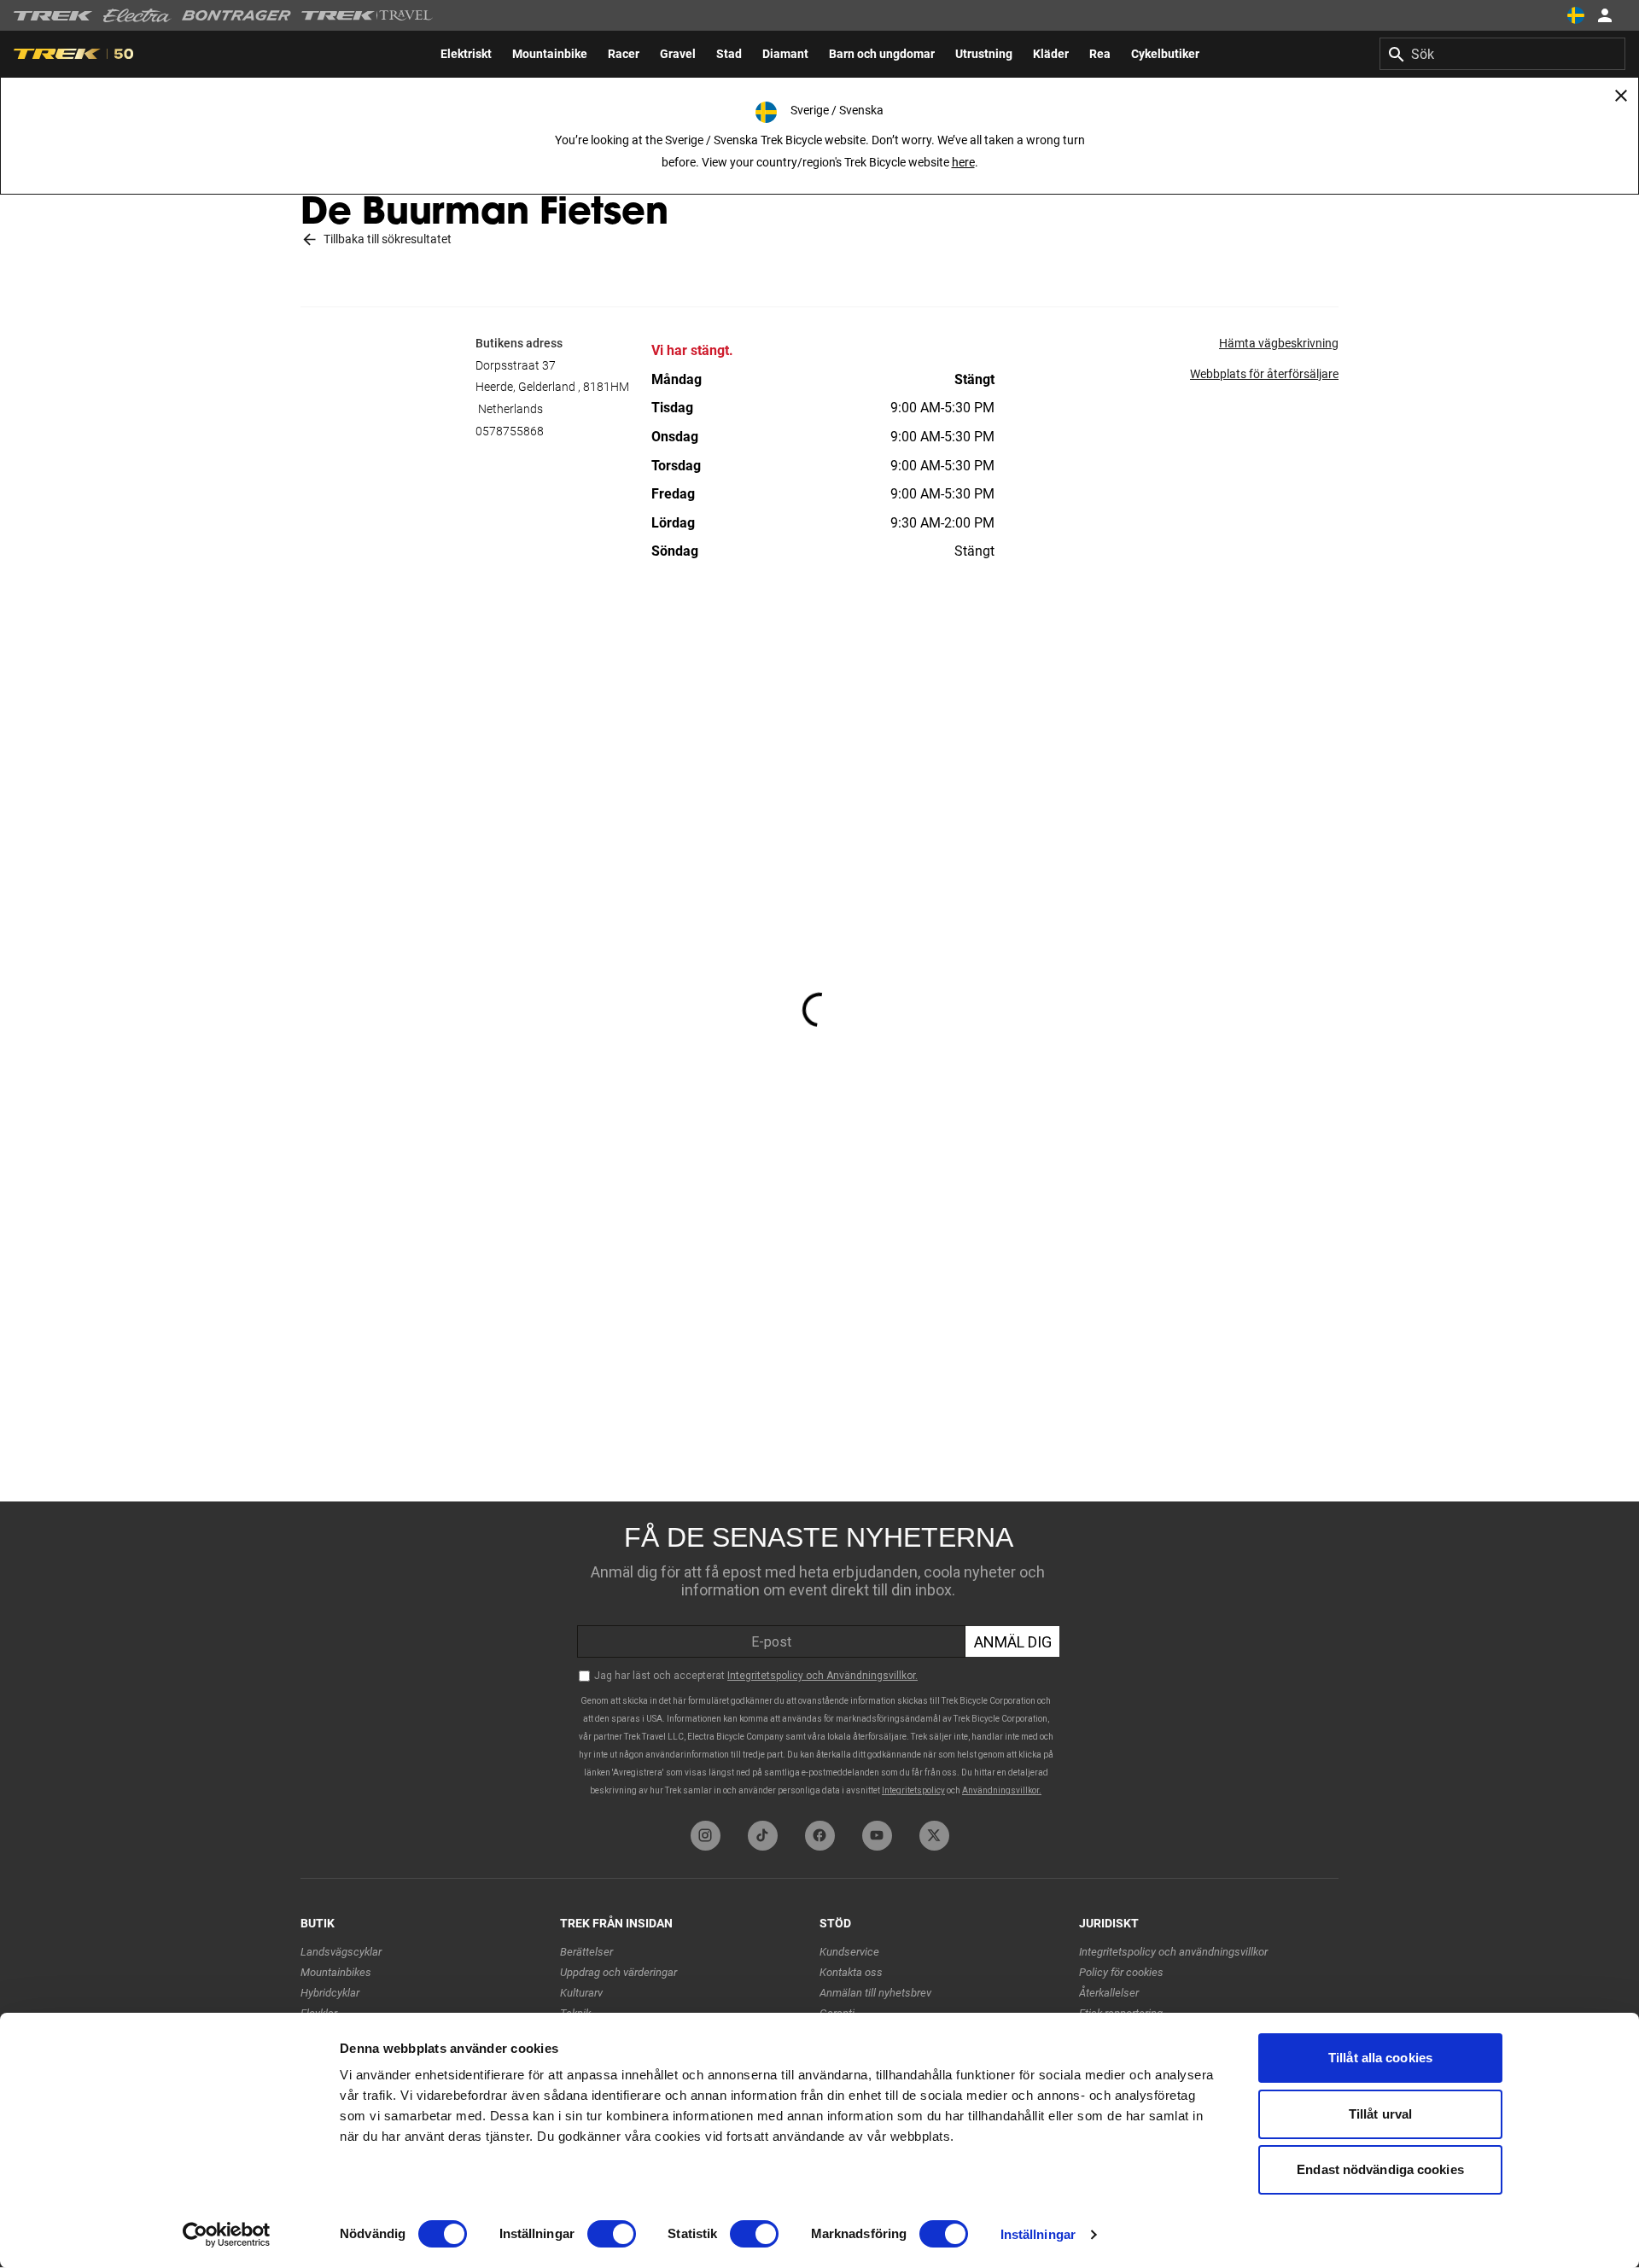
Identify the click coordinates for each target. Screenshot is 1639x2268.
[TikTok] (763, 1836)
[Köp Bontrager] (236, 15)
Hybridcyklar (330, 1993)
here (963, 162)
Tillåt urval (1380, 2114)
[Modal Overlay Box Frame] (819, 1657)
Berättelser (586, 1952)
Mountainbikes (336, 1972)
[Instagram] (706, 1836)
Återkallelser (1109, 1993)
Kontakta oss (851, 1972)
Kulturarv (581, 1993)
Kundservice (849, 1952)
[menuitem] (466, 54)
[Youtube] (877, 1836)
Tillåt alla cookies (1380, 2058)
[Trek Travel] (367, 15)
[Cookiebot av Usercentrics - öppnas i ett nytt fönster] (227, 2235)
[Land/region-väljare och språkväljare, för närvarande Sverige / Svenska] (1576, 15)
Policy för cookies (1121, 1972)
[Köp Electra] (137, 15)
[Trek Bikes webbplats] (53, 16)
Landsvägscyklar (341, 1952)
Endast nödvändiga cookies (1380, 2169)
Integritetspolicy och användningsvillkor (1173, 1952)
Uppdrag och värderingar (618, 1972)
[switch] (612, 2234)
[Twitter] (934, 1836)
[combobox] (1502, 54)
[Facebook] (820, 1836)
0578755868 (510, 431)
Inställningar (1038, 2234)
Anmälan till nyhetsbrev (875, 1993)
